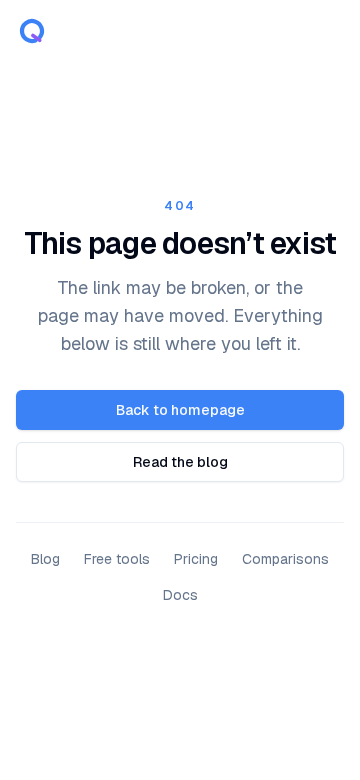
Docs (180, 595)
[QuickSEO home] (32, 32)
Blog (45, 559)
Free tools (117, 559)
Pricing (196, 559)
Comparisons (285, 559)
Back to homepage (180, 410)
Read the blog (180, 462)
